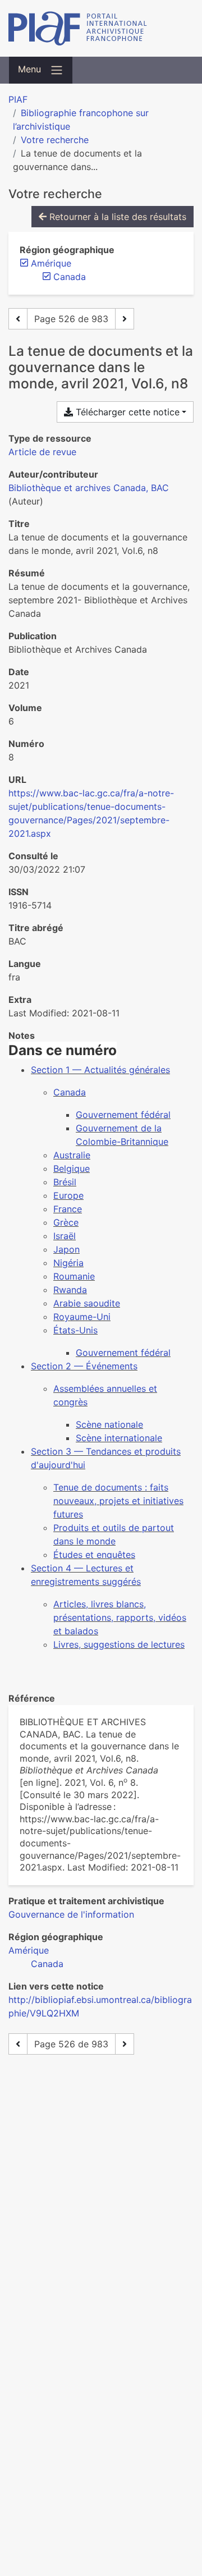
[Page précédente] (18, 319)
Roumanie (74, 1276)
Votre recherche (55, 140)
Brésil (65, 1182)
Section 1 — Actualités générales (100, 1070)
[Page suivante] (125, 319)
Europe (68, 1195)
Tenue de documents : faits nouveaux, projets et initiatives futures (118, 1501)
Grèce (66, 1222)
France (68, 1209)
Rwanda (70, 1290)
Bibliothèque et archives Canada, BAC (89, 488)
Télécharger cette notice (126, 412)
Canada (70, 1092)
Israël (65, 1236)
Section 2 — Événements (84, 1366)
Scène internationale (119, 1438)
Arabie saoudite (87, 1303)
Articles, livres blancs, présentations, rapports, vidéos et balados (120, 1617)
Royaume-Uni (82, 1317)
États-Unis (75, 1330)
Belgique (72, 1168)
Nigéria (68, 1263)
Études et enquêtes (94, 1555)
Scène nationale (109, 1424)
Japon (66, 1249)
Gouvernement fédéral (123, 1115)
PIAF (18, 99)
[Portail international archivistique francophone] (101, 28)
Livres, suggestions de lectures (119, 1644)
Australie (72, 1155)
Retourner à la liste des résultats (116, 217)
